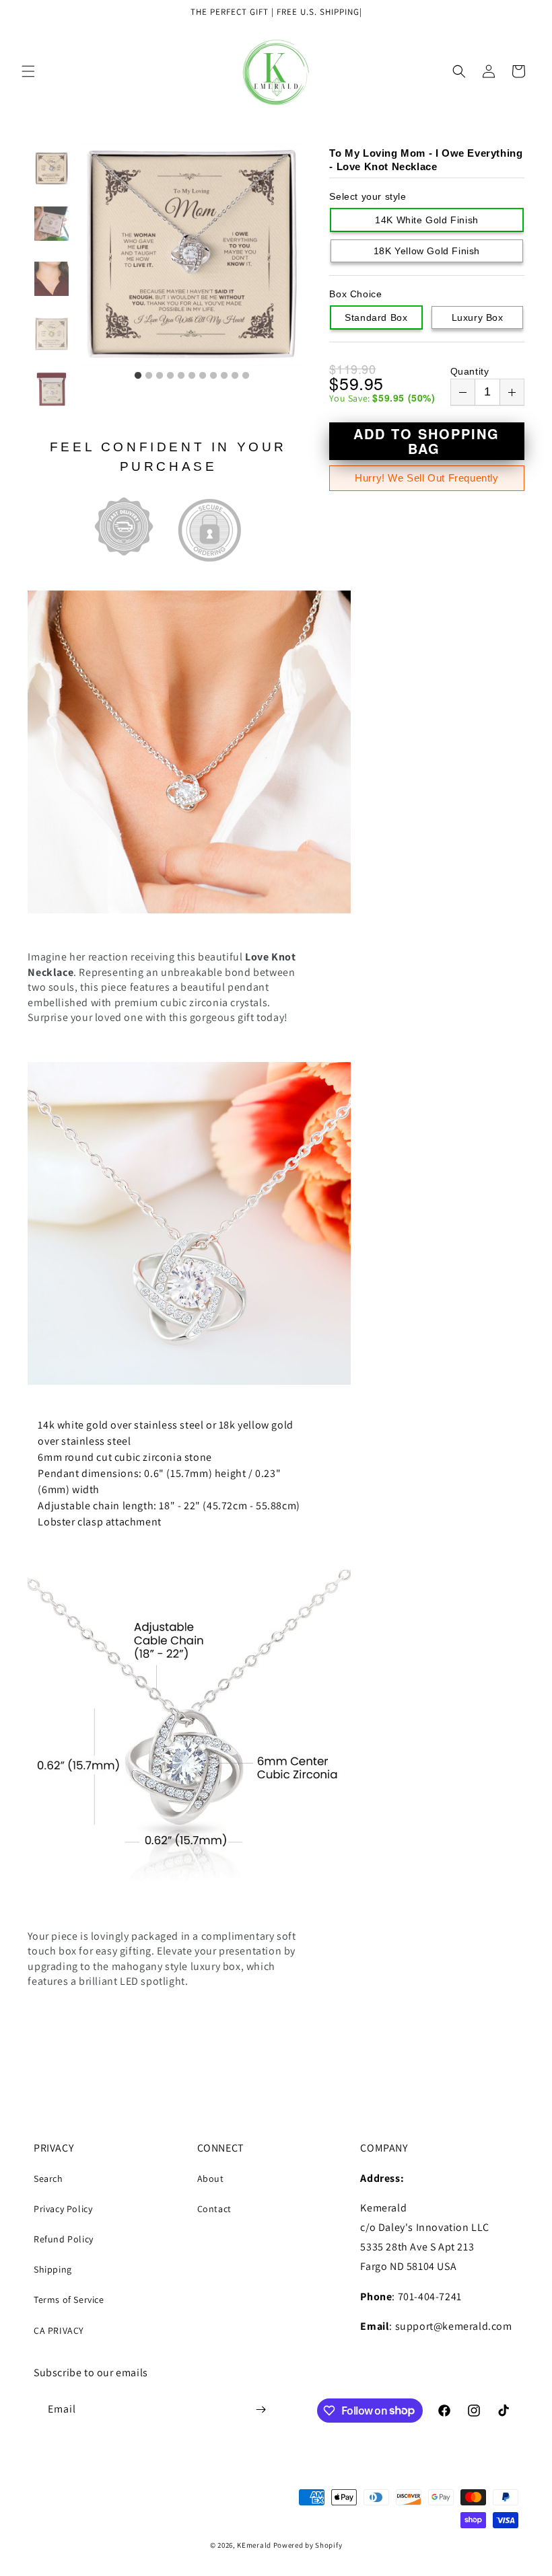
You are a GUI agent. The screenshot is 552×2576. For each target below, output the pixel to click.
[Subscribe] (261, 2410)
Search (48, 2179)
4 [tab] (170, 376)
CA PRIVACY (59, 2331)
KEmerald (254, 2545)
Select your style (368, 196)
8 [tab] (213, 376)
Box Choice (355, 294)
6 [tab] (192, 376)
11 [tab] (246, 376)
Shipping (53, 2269)
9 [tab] (224, 376)
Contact (214, 2209)
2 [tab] (149, 376)
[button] (28, 71)
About (211, 2179)
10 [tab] (235, 376)
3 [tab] (160, 376)
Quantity (470, 371)
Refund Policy (64, 2239)
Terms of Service (69, 2300)
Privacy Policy (63, 2209)
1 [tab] (138, 376)
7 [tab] (203, 376)
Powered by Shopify (308, 2545)
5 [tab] (181, 376)
